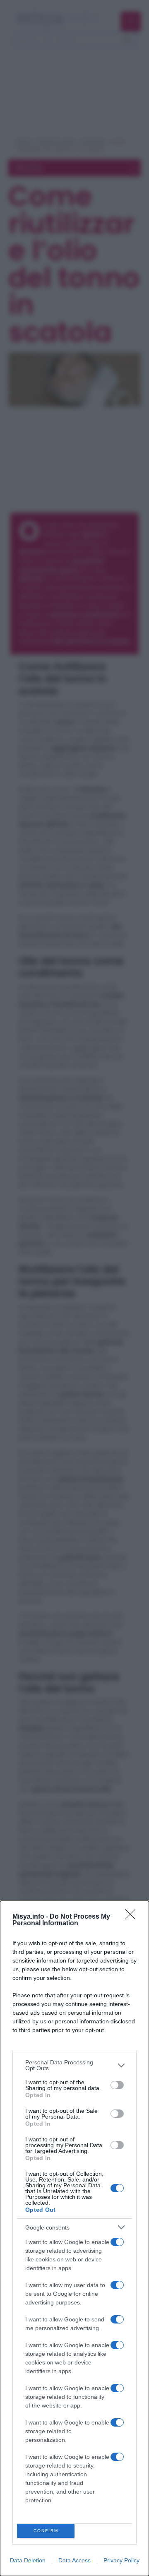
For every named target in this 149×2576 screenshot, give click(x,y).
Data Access (74, 2560)
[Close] (133, 1917)
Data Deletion (28, 2560)
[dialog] (74, 2238)
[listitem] (74, 2065)
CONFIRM (46, 2531)
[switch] (117, 2085)
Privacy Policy (121, 2560)
